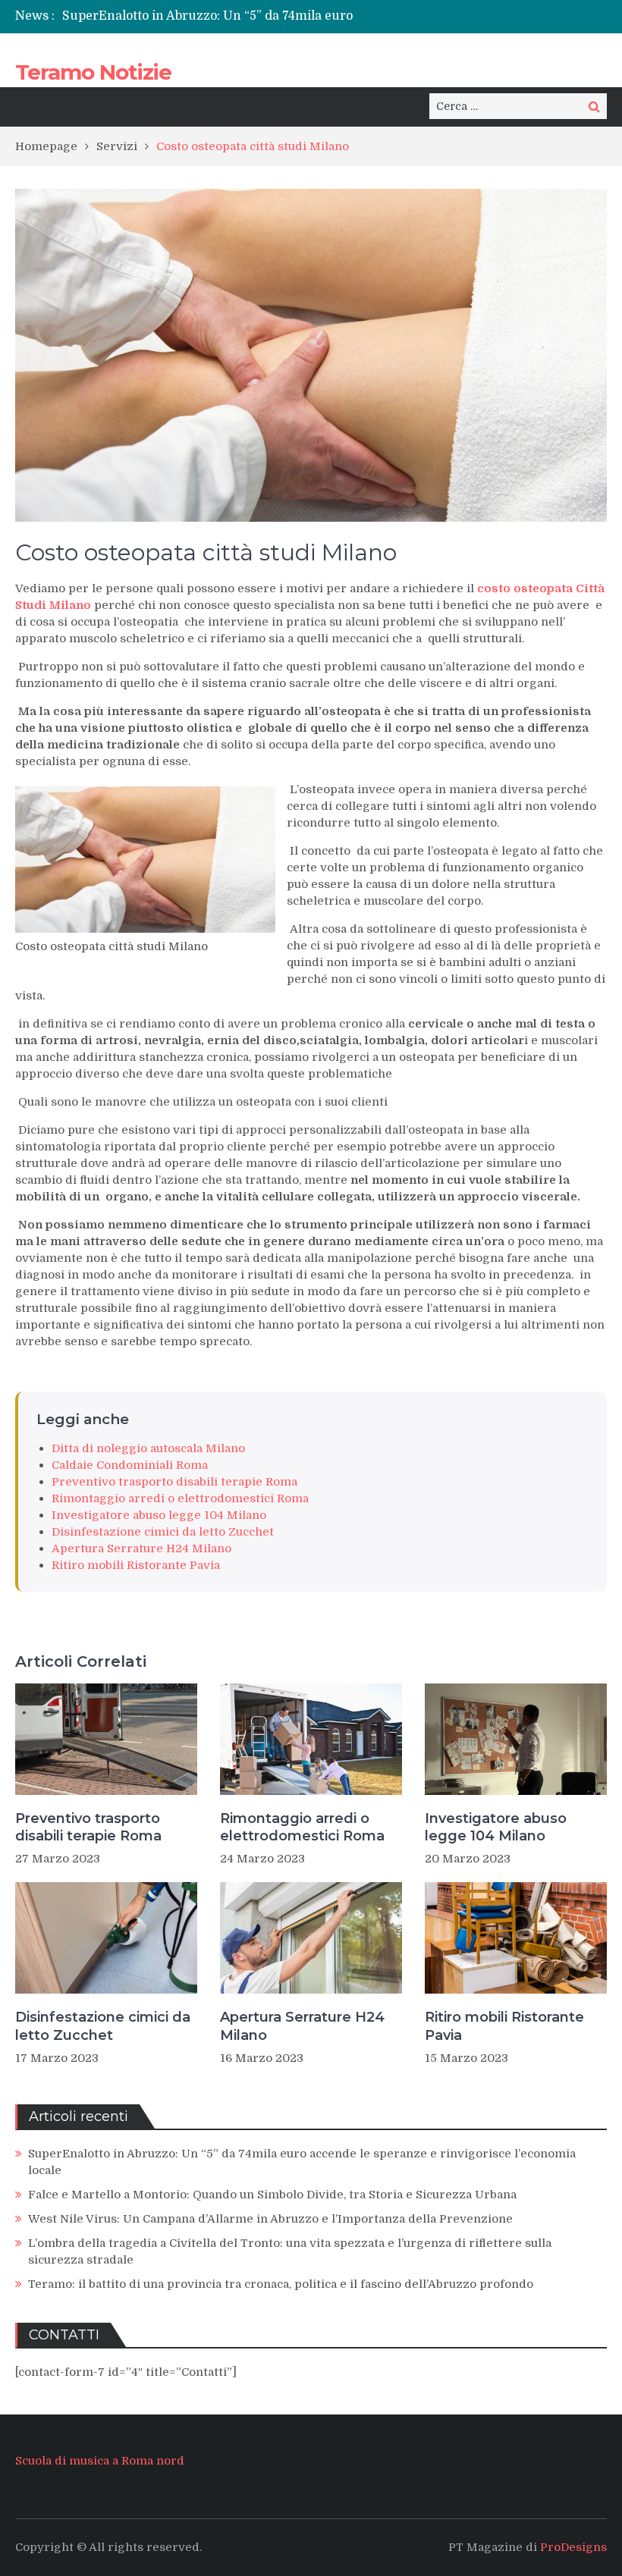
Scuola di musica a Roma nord (100, 2461)
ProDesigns (573, 2547)
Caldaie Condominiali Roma (130, 1465)
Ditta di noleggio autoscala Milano (148, 1448)
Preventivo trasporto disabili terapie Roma (174, 1482)
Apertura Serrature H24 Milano (141, 1548)
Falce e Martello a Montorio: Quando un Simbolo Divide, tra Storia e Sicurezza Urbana (272, 2195)
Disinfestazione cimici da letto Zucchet (163, 1532)
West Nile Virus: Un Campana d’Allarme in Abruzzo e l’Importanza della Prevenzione (270, 2219)
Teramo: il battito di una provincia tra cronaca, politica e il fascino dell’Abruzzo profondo (281, 2284)
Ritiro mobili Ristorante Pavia (136, 1565)
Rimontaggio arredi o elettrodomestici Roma (180, 1498)
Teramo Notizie (93, 72)
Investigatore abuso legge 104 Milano (159, 1515)
